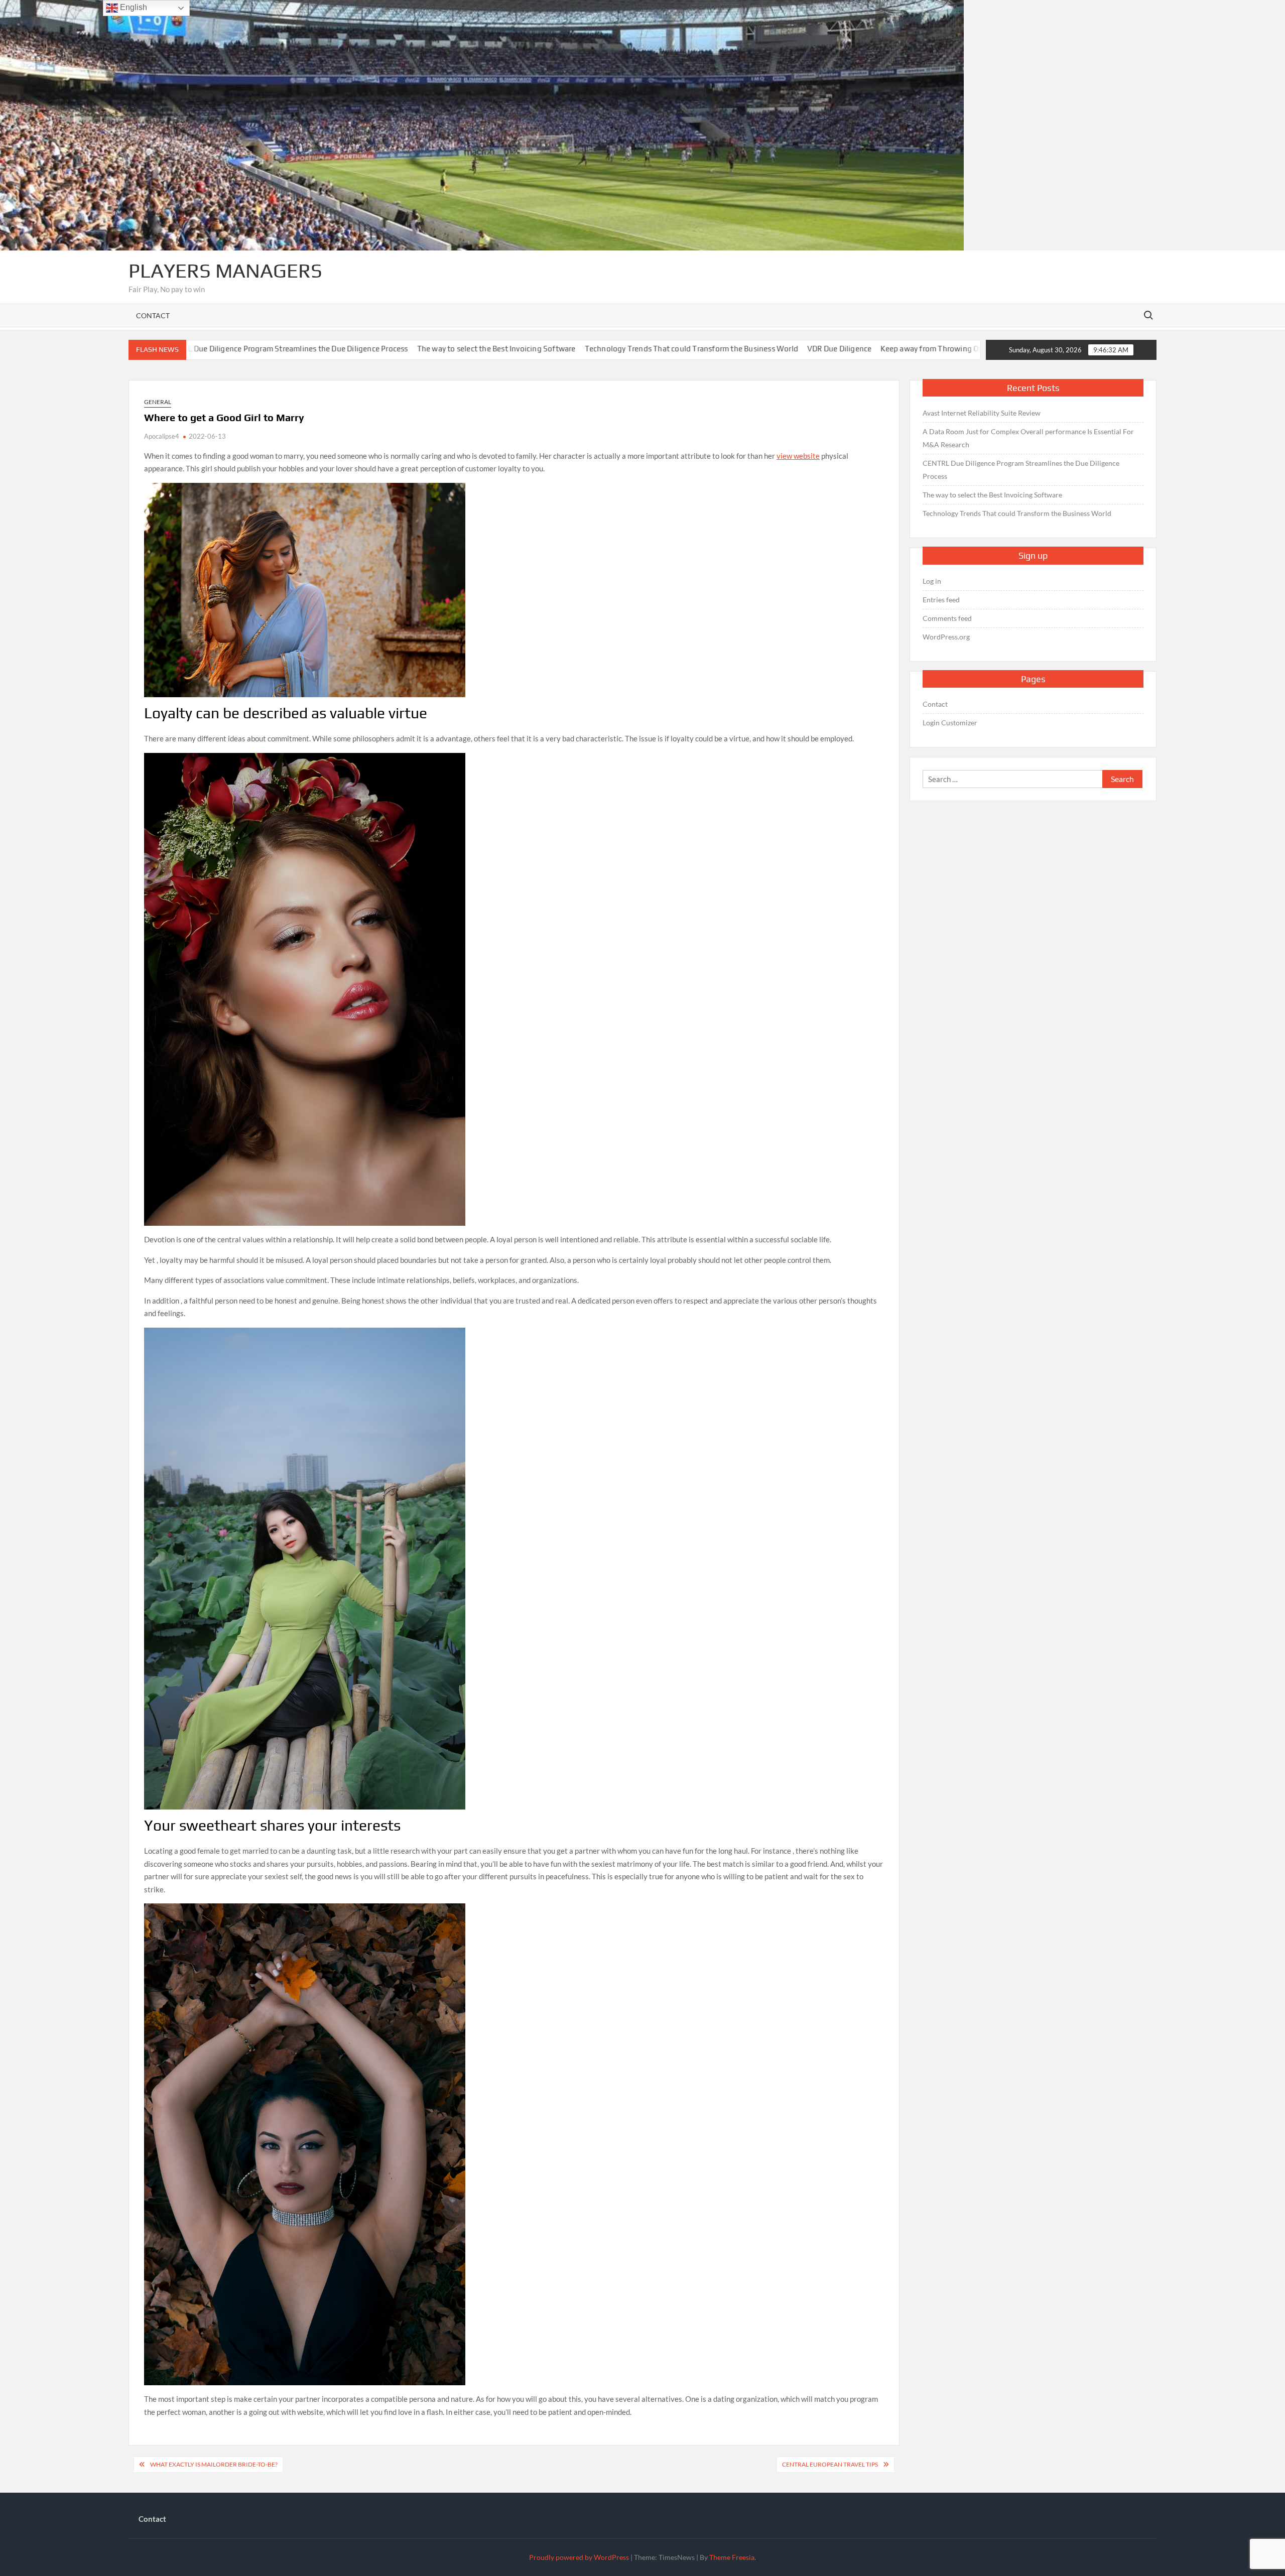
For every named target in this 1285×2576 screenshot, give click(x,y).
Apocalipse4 (162, 436)
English (133, 7)
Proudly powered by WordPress (579, 2557)
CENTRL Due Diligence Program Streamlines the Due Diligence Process (1021, 470)
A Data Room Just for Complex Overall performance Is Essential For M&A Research (1028, 438)
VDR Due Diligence (699, 349)
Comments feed (947, 618)
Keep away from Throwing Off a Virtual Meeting (823, 349)
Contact (153, 315)
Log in (932, 581)
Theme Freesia (732, 2557)
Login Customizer (950, 723)
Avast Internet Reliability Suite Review (982, 413)
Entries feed (941, 600)
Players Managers (225, 271)
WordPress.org (946, 637)
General (158, 402)
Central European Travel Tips (830, 2464)
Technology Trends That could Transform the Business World (551, 349)
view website (798, 456)
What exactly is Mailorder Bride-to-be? (214, 2464)
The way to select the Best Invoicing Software (356, 349)
